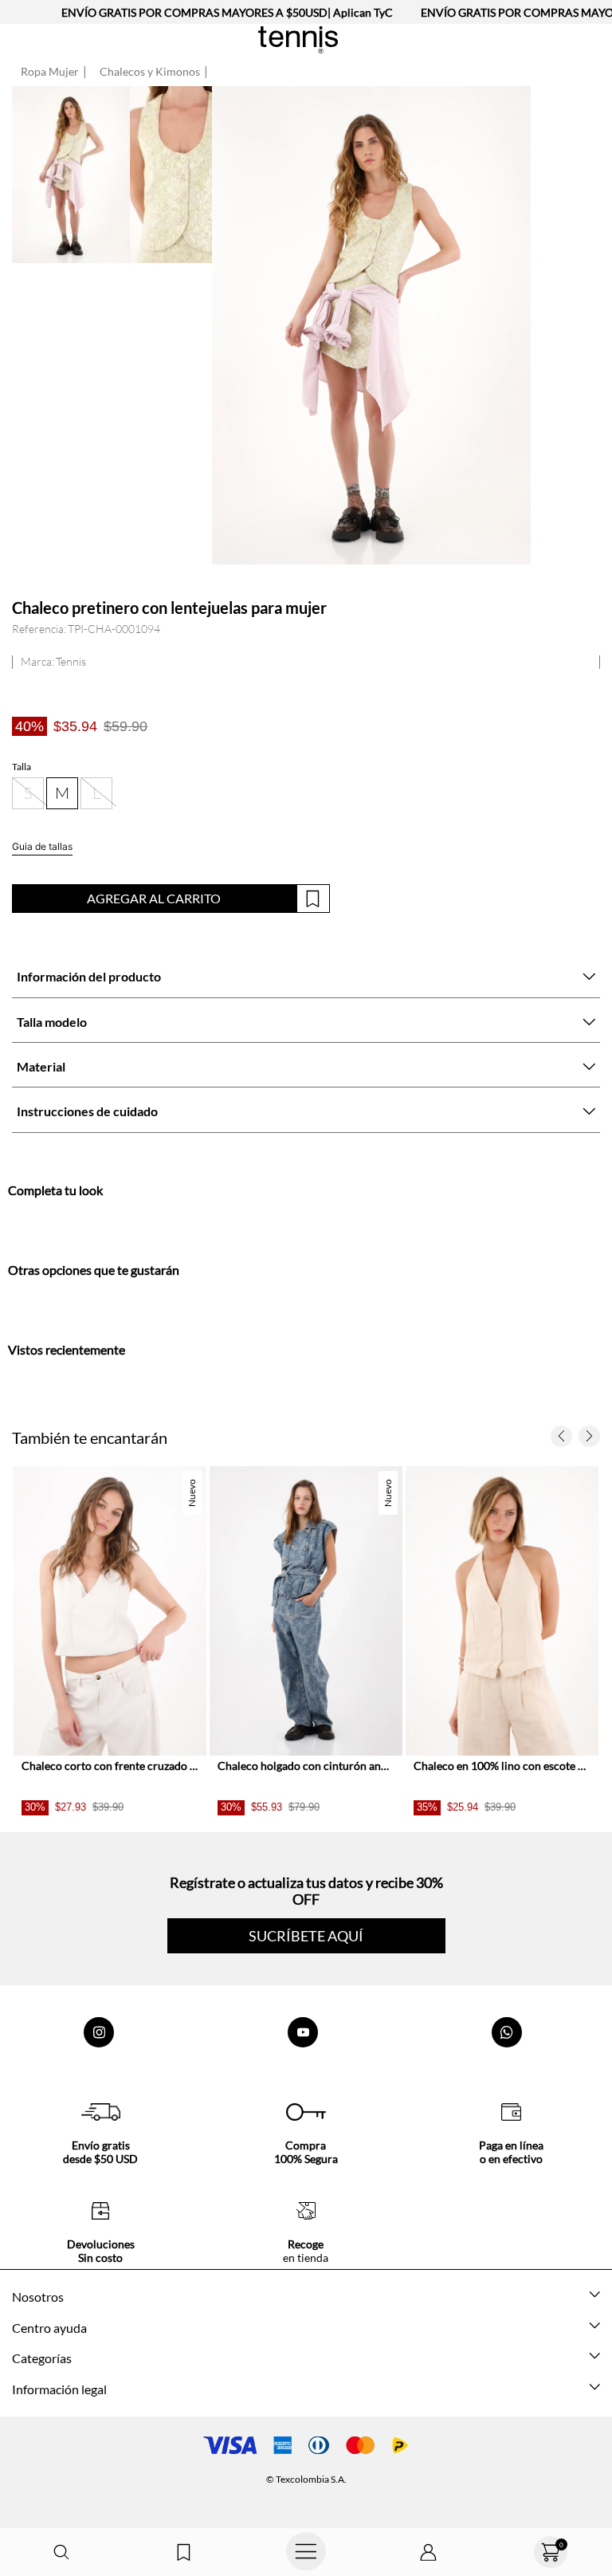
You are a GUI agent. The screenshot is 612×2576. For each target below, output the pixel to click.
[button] (61, 2552)
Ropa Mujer (50, 72)
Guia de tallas (42, 846)
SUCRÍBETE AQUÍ (306, 1936)
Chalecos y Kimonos (150, 72)
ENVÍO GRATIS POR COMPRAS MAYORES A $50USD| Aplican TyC (227, 12)
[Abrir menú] (306, 2552)
